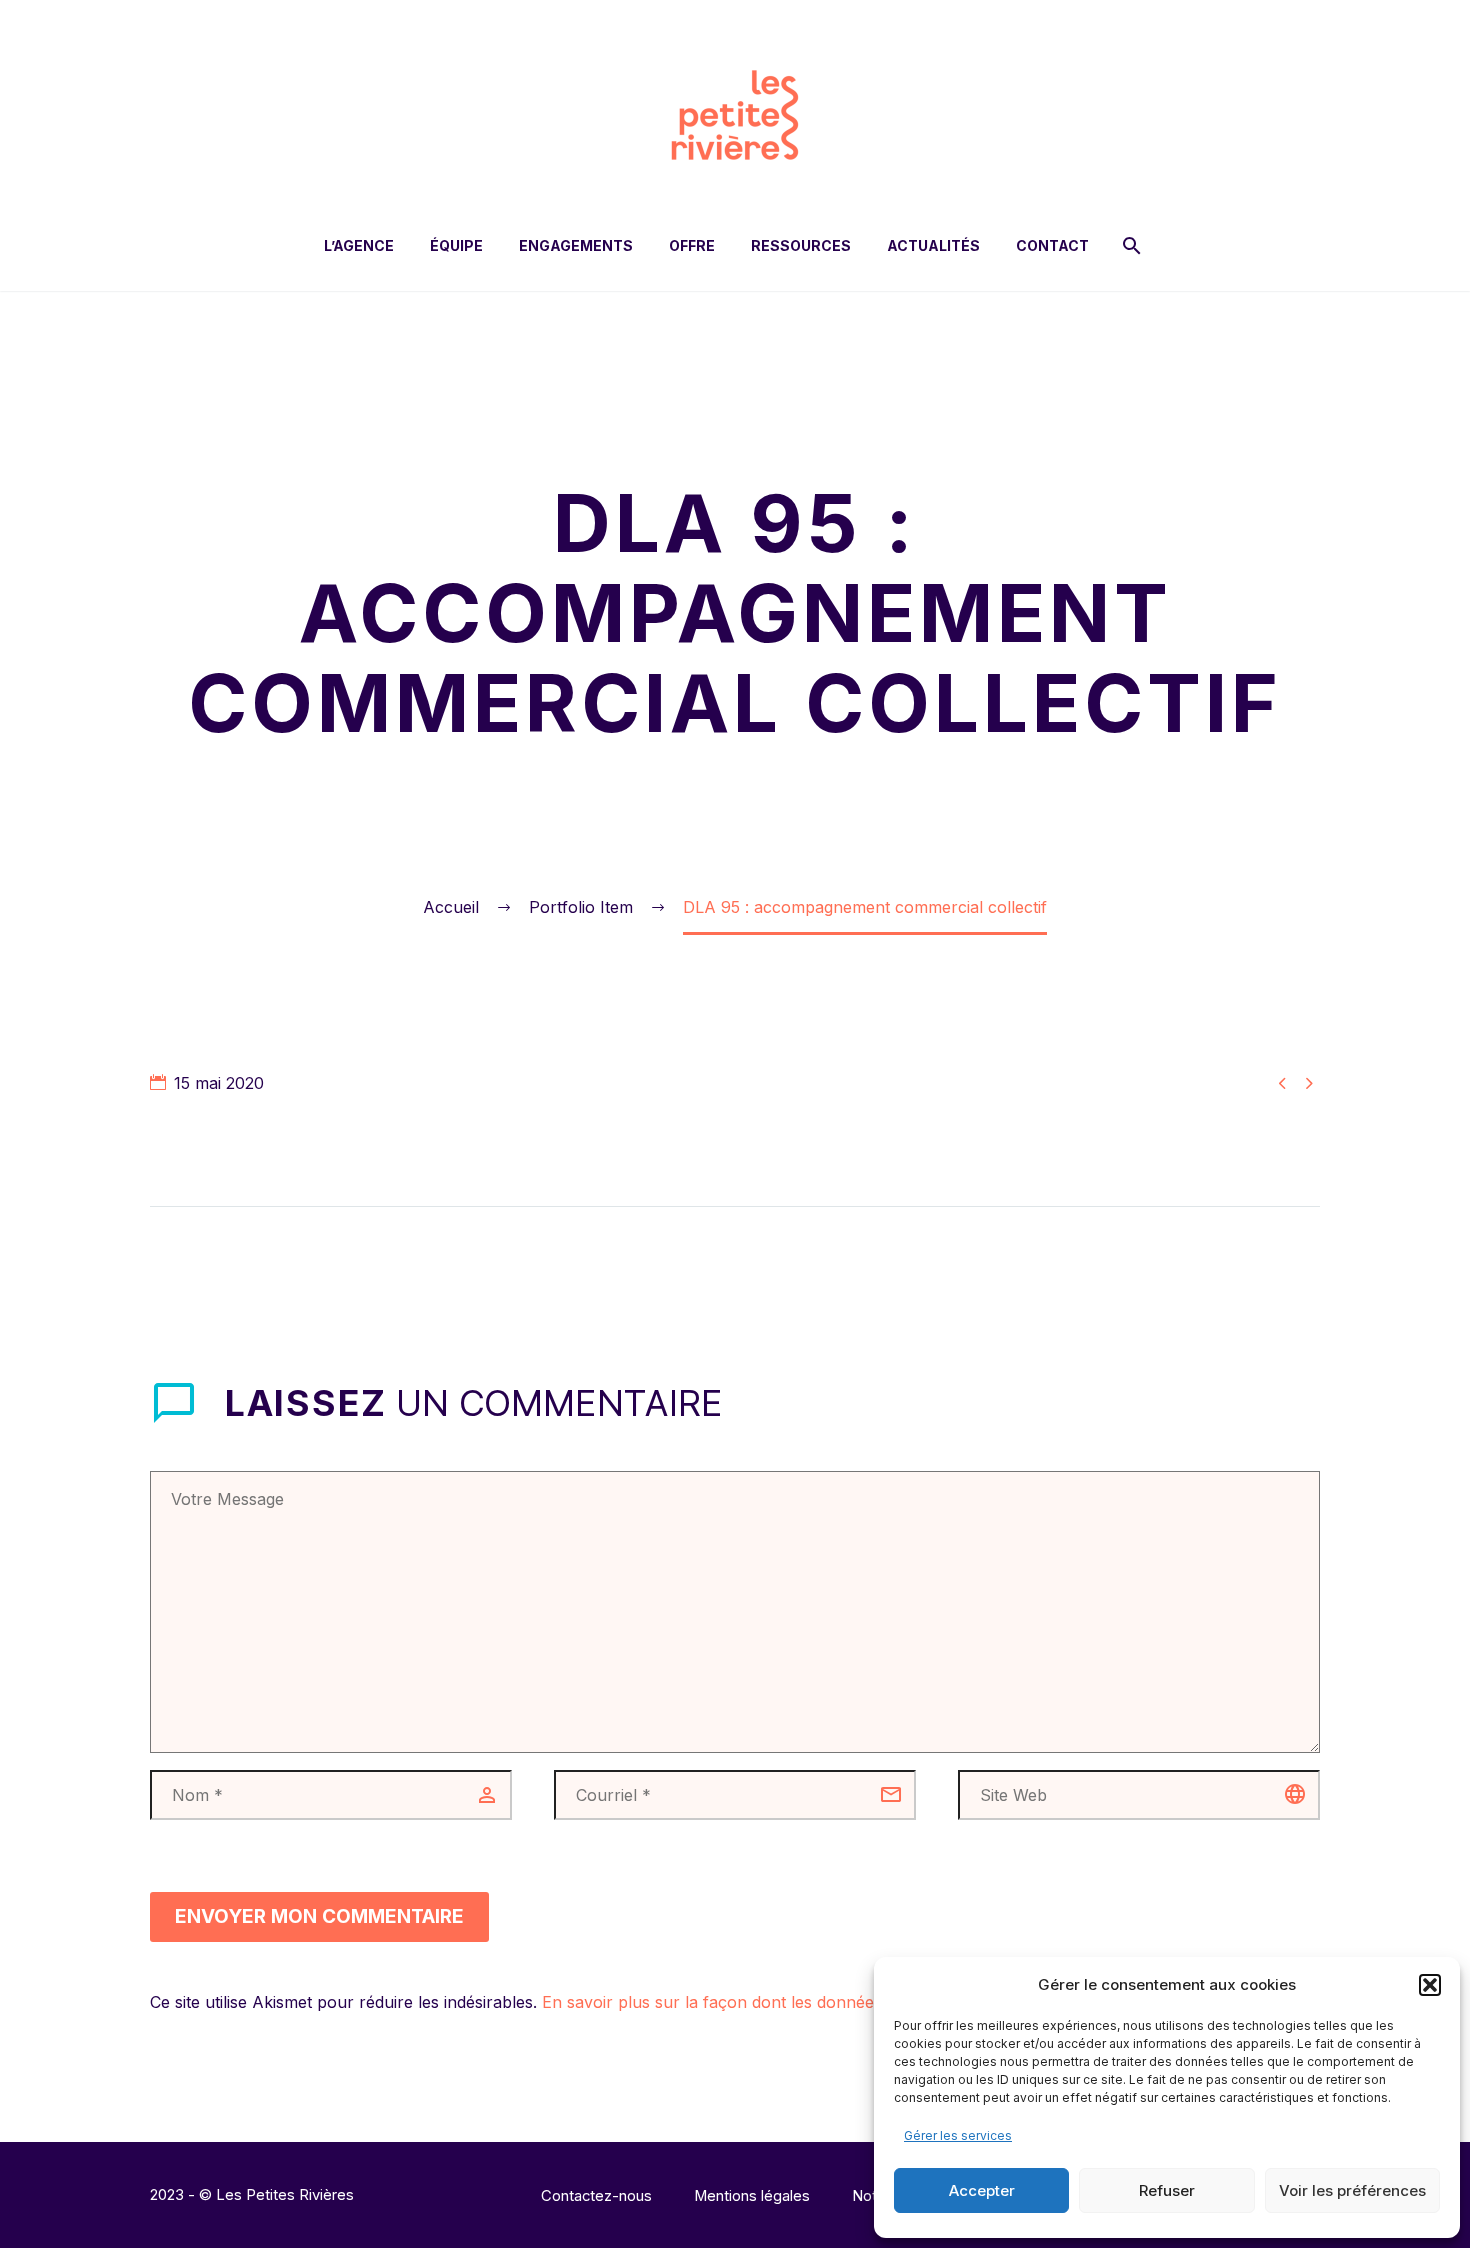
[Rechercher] (1129, 245)
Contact (1052, 245)
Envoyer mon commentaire (319, 1916)
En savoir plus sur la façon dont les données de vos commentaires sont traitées (844, 2002)
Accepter (982, 2190)
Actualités (933, 245)
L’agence (359, 245)
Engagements (576, 245)
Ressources (801, 245)
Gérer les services (958, 2135)
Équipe (456, 245)
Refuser (1167, 2190)
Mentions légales (752, 2196)
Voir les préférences (1352, 2190)
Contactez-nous (596, 2196)
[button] (1430, 1985)
